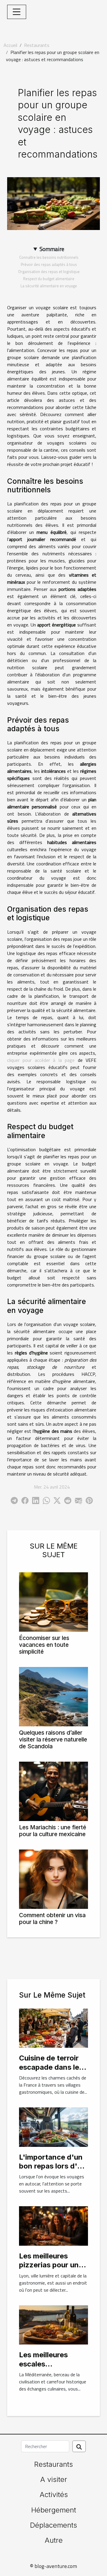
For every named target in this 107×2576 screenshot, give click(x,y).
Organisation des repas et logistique (49, 272)
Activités (54, 2495)
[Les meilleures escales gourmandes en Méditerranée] (53, 2324)
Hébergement (54, 2510)
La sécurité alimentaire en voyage (49, 286)
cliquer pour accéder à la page (41, 1060)
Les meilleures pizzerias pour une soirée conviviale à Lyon (51, 2269)
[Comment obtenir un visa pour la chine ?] (53, 1879)
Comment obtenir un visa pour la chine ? (52, 1918)
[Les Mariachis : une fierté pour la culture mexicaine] (53, 1791)
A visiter (54, 2479)
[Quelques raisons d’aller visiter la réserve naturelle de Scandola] (53, 1697)
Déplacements (53, 2525)
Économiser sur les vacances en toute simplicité (44, 1645)
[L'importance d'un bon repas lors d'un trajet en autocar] (53, 2126)
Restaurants (37, 45)
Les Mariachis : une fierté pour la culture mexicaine (53, 1831)
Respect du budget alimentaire (49, 279)
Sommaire (52, 249)
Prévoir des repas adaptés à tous (49, 264)
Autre (54, 2540)
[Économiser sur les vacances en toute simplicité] (53, 1602)
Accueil (10, 45)
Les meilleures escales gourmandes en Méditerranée (46, 2368)
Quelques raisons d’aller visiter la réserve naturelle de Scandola (53, 1739)
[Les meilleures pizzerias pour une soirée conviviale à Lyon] (53, 2226)
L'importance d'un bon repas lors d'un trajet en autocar (52, 2166)
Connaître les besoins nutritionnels (49, 257)
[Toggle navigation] (17, 12)
